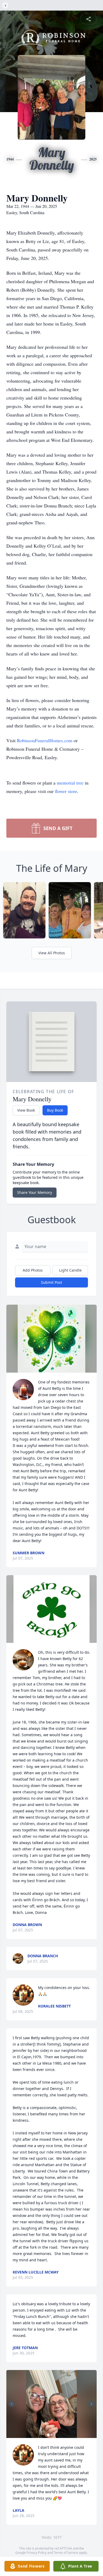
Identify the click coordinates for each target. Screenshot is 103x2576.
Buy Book (55, 1110)
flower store (66, 791)
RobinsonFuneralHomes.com (45, 740)
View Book (26, 1110)
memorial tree (70, 783)
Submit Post (51, 1282)
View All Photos (52, 953)
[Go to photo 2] (51, 2435)
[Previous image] (12, 2404)
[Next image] (91, 2404)
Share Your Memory (35, 1192)
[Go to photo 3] (55, 2435)
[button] (52, 1339)
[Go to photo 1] (48, 2435)
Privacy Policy (37, 2553)
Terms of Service (66, 2553)
